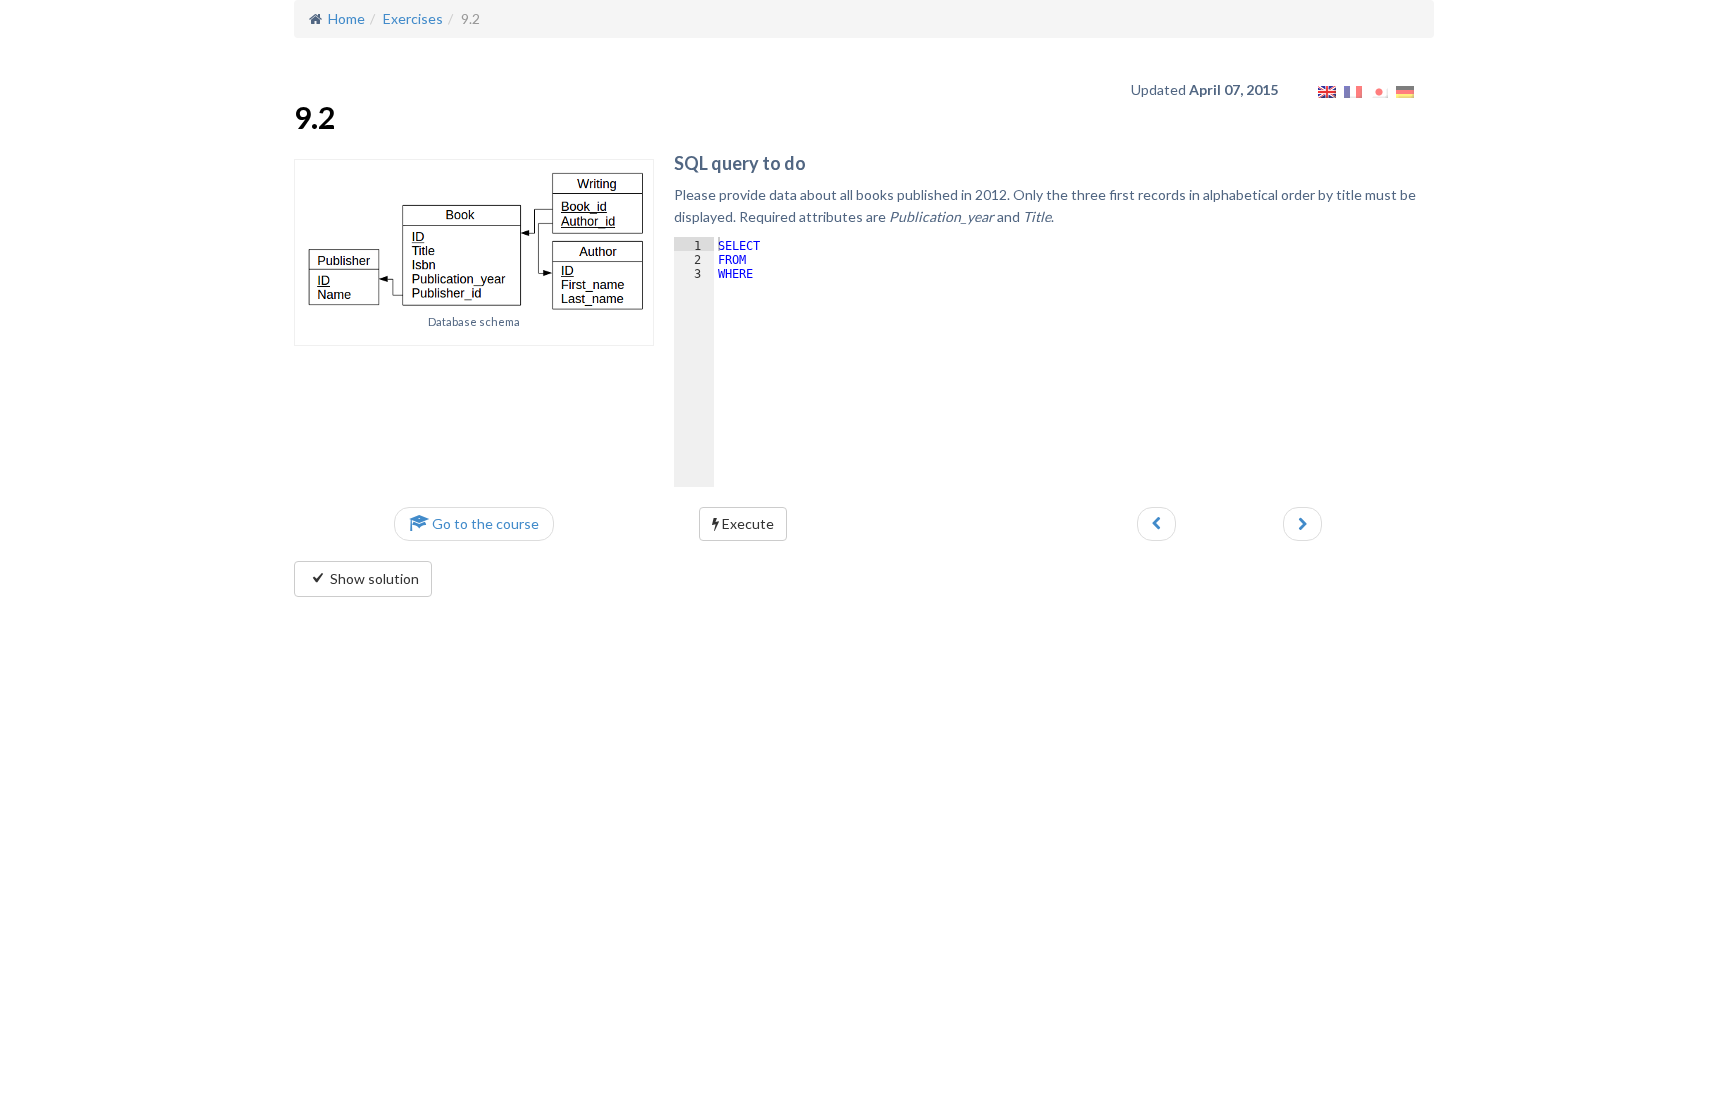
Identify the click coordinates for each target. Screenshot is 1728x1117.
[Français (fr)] (1353, 89)
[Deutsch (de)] (1405, 89)
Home (343, 18)
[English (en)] (1327, 89)
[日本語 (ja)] (1379, 89)
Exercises (413, 18)
